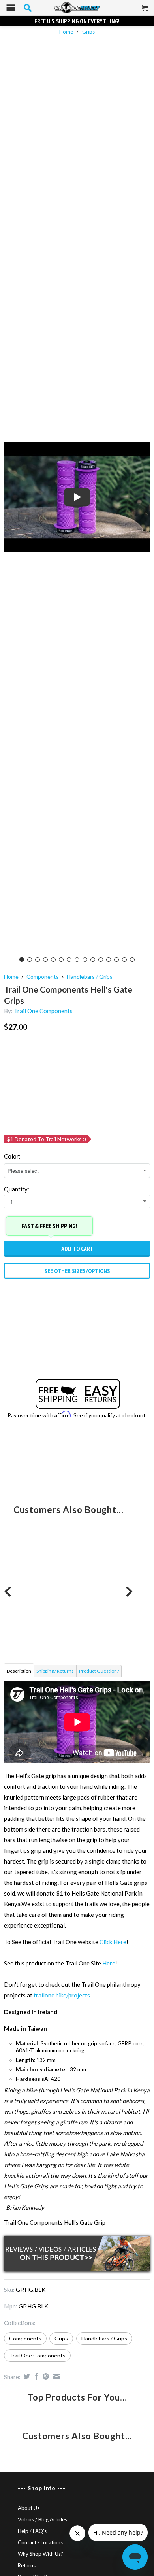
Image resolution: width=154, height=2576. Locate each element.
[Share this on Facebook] (35, 2376)
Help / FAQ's (32, 2531)
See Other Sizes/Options (77, 1271)
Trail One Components (43, 1011)
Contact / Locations (40, 2542)
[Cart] (145, 11)
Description (19, 1671)
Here (109, 1963)
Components (43, 977)
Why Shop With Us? (40, 2554)
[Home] (77, 8)
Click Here (113, 1942)
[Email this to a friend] (55, 2376)
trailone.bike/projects (62, 1995)
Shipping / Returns (55, 1671)
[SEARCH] (28, 8)
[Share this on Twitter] (26, 2376)
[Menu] (11, 10)
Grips (88, 32)
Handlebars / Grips (90, 977)
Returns (27, 2565)
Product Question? (99, 1671)
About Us (29, 2508)
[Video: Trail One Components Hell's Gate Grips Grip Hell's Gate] (77, 497)
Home (11, 977)
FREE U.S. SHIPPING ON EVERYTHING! (77, 21)
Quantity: (17, 1189)
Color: (12, 1156)
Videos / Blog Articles (42, 2519)
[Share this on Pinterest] (45, 2376)
